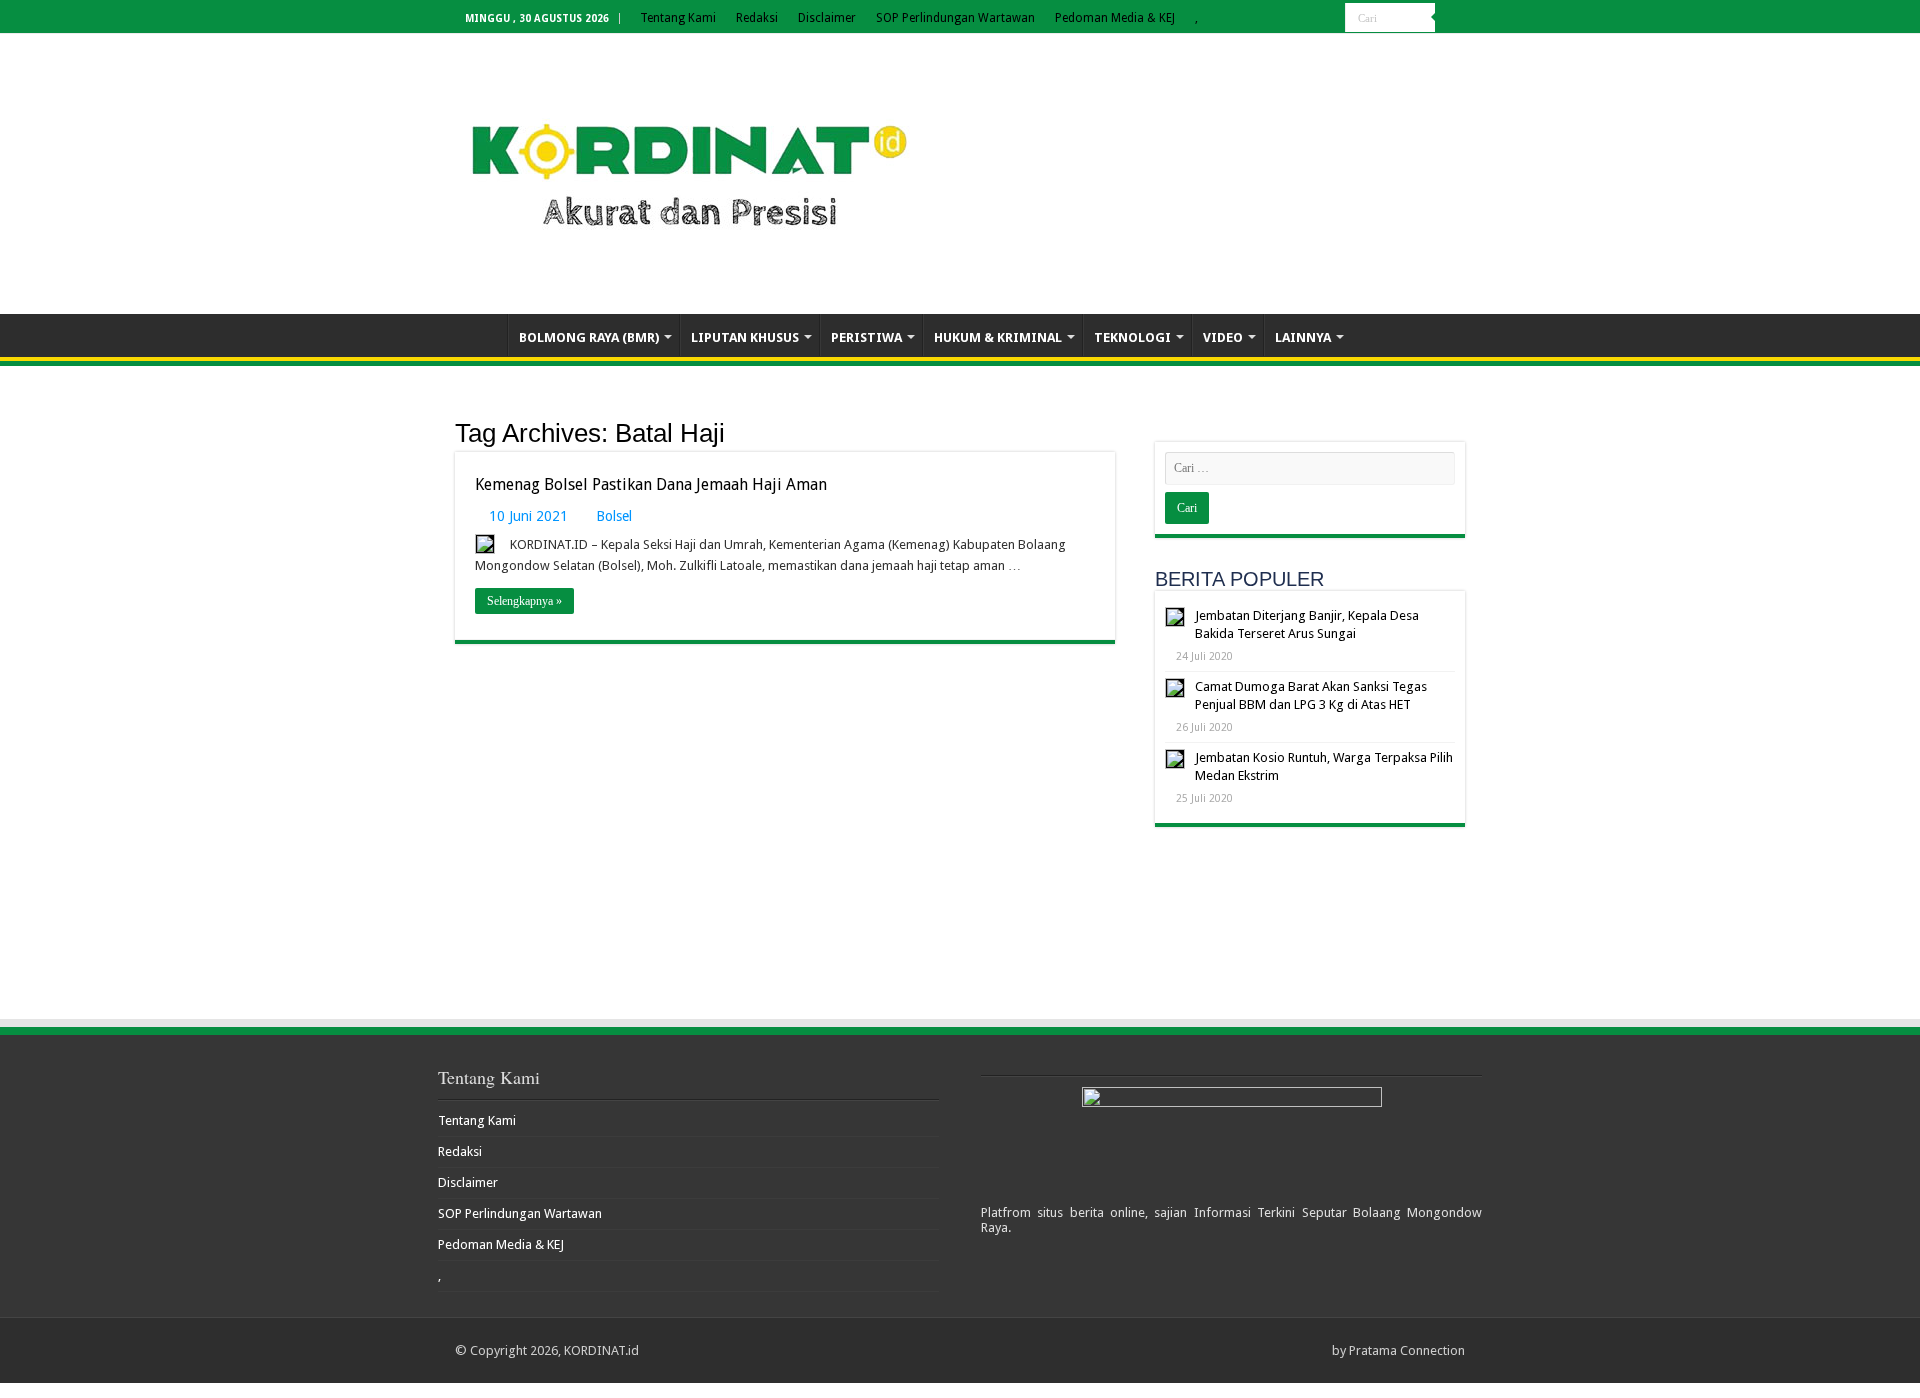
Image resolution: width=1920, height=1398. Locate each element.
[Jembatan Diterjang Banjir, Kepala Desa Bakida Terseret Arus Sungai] (1175, 617)
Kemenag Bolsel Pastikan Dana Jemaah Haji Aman (651, 484)
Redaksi (757, 18)
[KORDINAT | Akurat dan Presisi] (690, 170)
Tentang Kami (678, 18)
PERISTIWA (866, 337)
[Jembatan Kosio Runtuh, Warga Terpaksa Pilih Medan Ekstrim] (1175, 759)
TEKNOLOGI (1132, 337)
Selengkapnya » (524, 601)
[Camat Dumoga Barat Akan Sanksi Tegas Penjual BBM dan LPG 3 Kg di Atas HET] (1175, 688)
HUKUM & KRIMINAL (998, 337)
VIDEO (1223, 337)
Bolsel (614, 516)
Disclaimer (827, 18)
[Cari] (1450, 18)
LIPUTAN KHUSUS (745, 337)
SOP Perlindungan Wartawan (955, 18)
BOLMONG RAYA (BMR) (589, 337)
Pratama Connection (1407, 1350)
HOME (481, 335)
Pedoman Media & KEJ (1115, 18)
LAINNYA (1303, 337)
